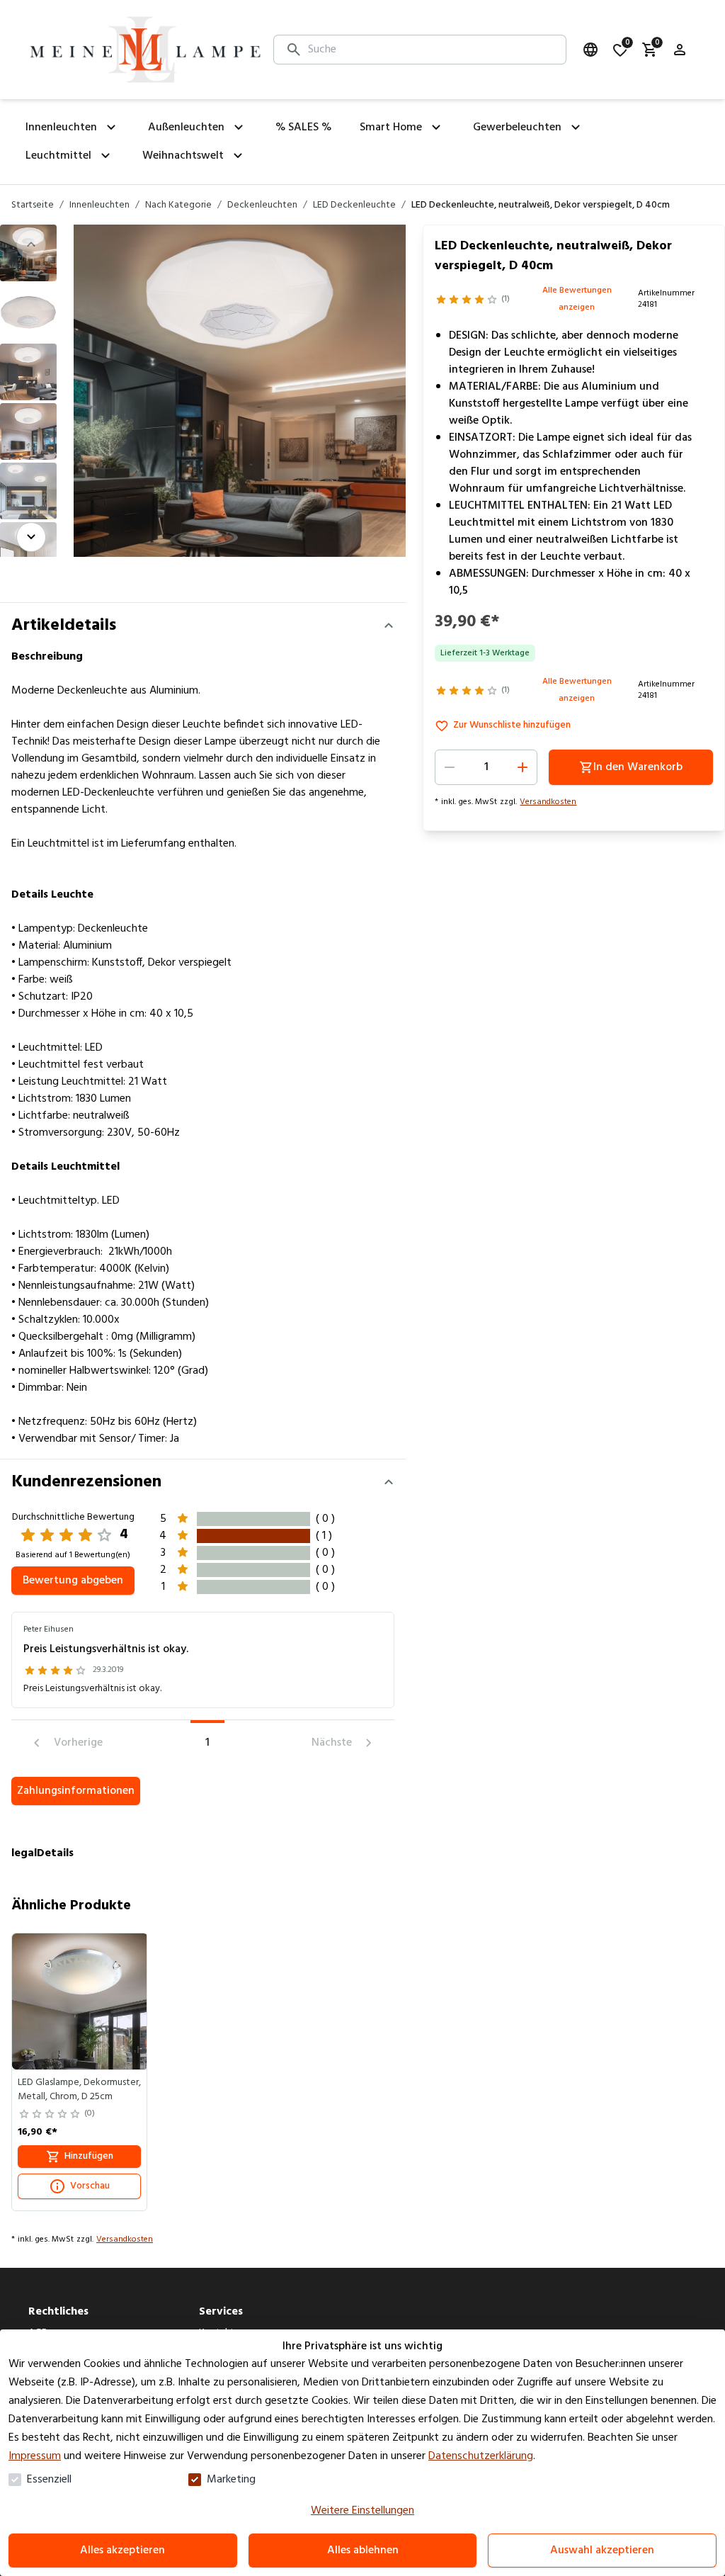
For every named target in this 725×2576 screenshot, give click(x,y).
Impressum (35, 2456)
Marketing (231, 2480)
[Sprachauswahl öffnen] (590, 50)
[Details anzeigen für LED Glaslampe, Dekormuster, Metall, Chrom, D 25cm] (80, 2001)
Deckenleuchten (262, 205)
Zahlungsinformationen (76, 1791)
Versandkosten (548, 802)
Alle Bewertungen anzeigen (577, 299)
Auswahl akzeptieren (602, 2550)
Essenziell (49, 2480)
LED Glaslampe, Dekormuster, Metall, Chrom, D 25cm (79, 2090)
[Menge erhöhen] (523, 767)
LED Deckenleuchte (354, 205)
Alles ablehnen (363, 2550)
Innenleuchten (99, 205)
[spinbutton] (486, 767)
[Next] (31, 537)
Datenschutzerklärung (481, 2456)
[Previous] (31, 244)
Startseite (33, 205)
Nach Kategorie (178, 205)
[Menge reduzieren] (450, 767)
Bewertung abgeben (73, 1581)
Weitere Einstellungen (362, 2511)
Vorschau (90, 2186)
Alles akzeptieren (122, 2550)
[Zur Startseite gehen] (145, 50)
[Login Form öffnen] (680, 50)
